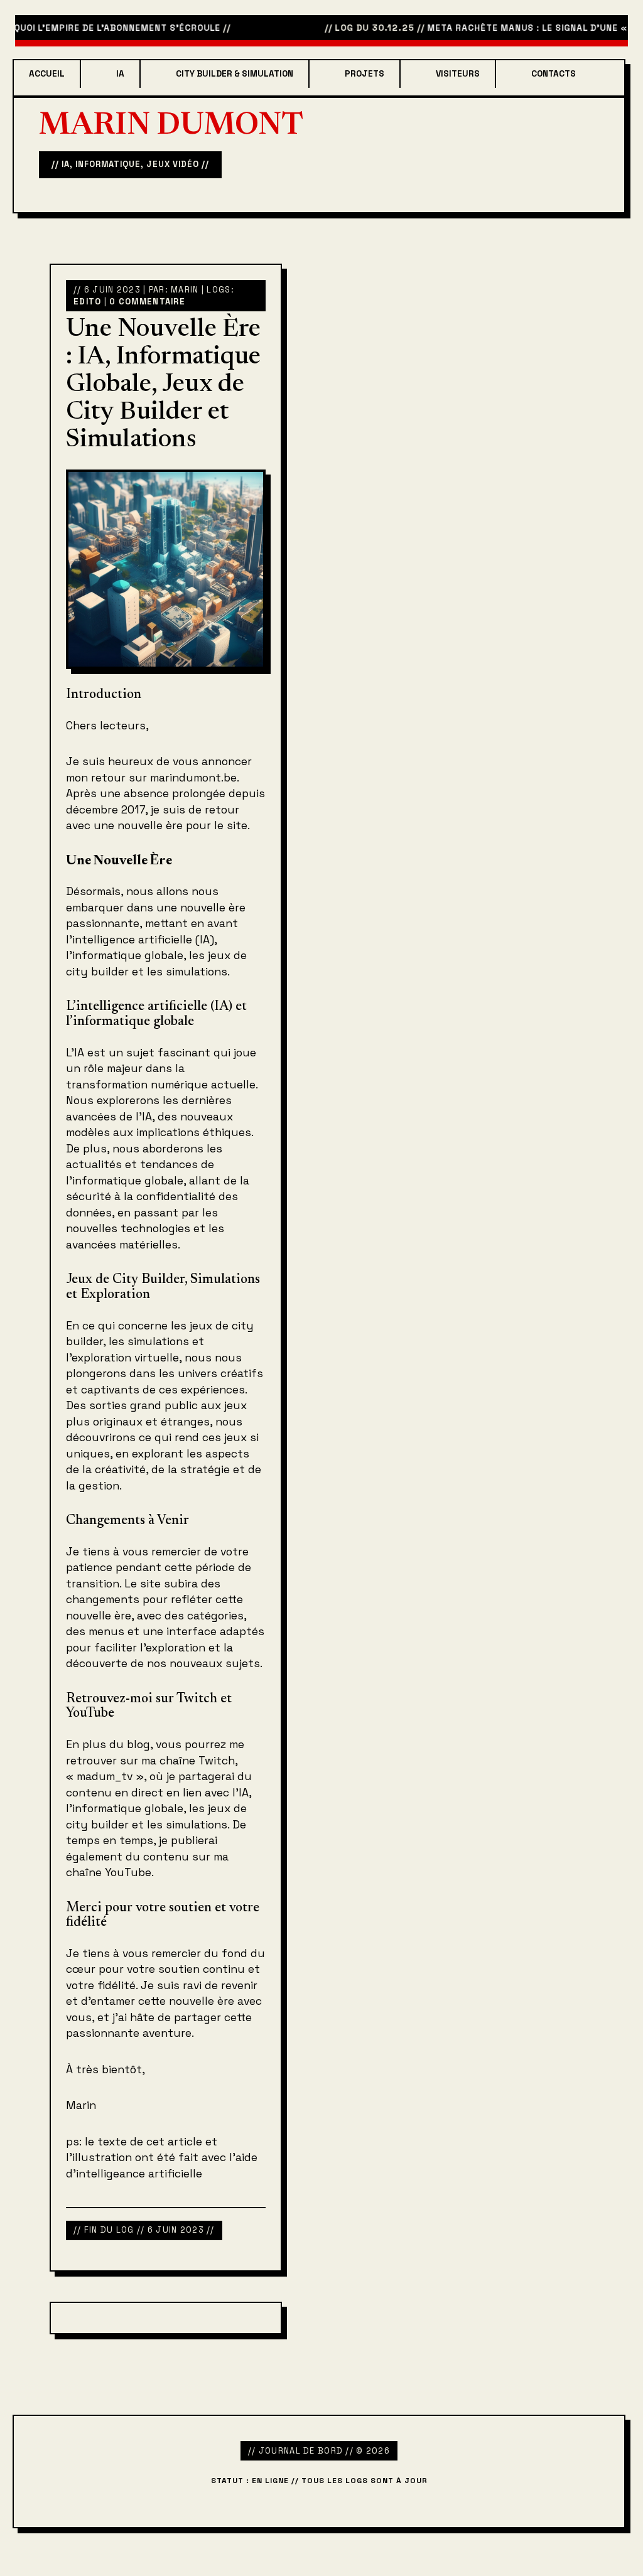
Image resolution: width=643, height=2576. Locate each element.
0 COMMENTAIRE (147, 302)
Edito (87, 302)
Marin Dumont (171, 127)
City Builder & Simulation (235, 74)
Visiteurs (458, 74)
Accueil (47, 74)
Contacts (554, 74)
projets (365, 74)
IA (120, 74)
